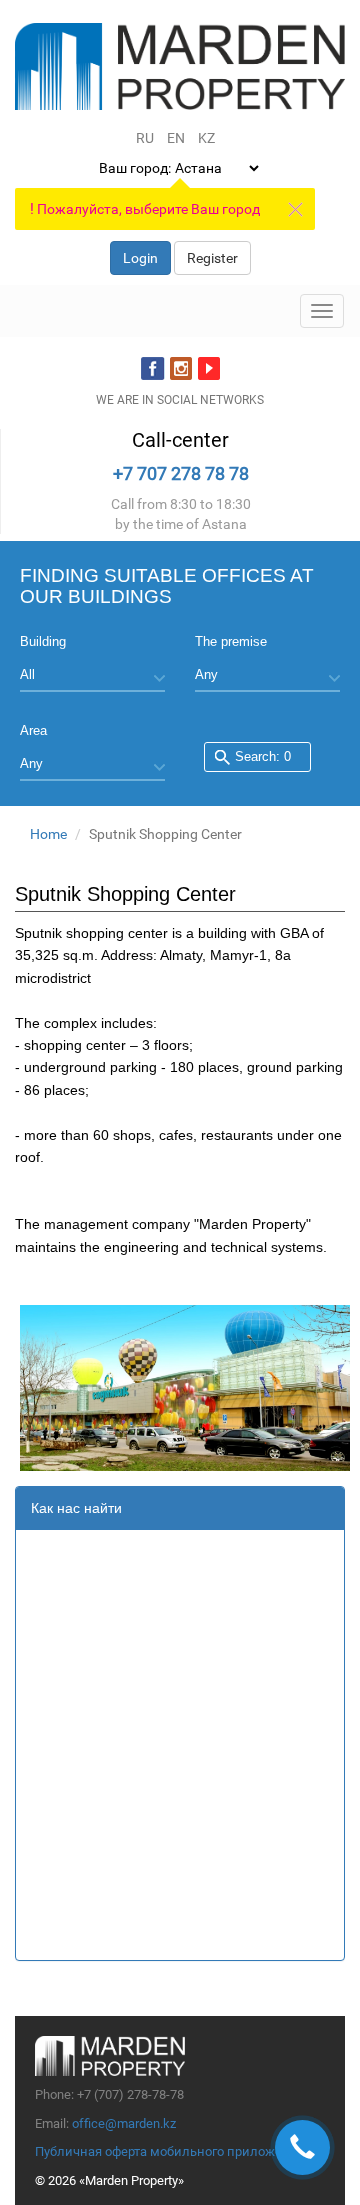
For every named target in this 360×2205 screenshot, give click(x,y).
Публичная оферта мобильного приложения (170, 2151)
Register (212, 258)
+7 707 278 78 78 (181, 473)
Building (43, 641)
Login (140, 258)
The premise (231, 641)
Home (48, 834)
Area (33, 730)
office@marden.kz (124, 2123)
